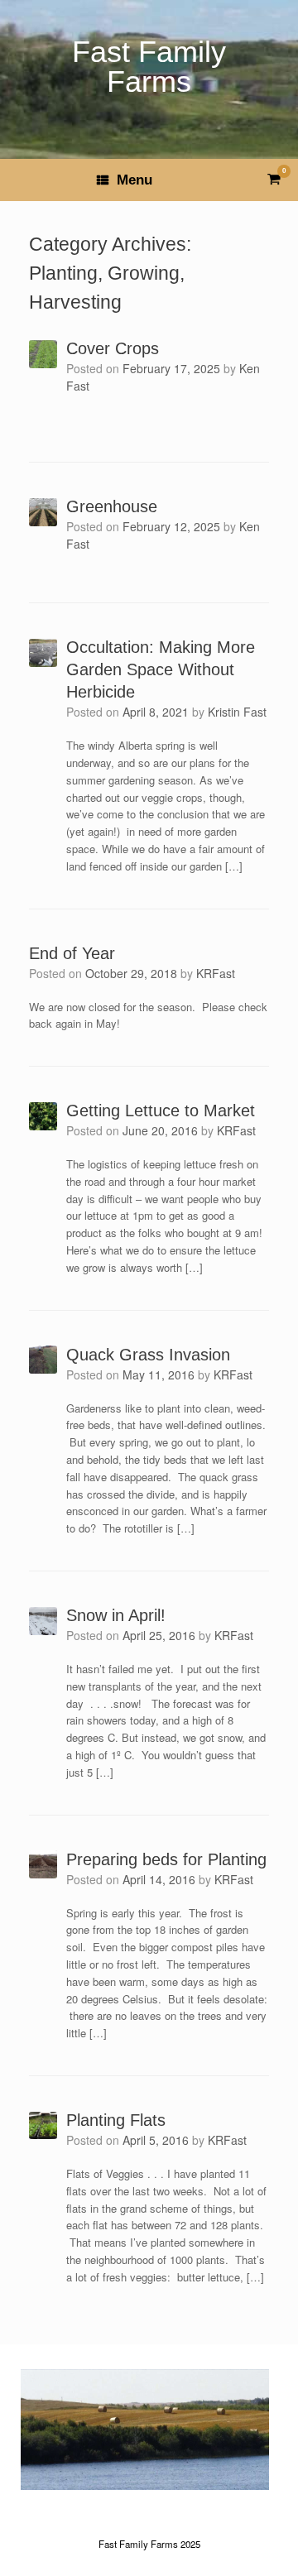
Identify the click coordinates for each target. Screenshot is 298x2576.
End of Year (72, 953)
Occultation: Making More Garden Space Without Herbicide (161, 669)
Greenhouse (112, 506)
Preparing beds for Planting (166, 1859)
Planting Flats (116, 2120)
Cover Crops (113, 348)
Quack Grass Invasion (148, 1355)
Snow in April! (116, 1615)
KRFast (216, 973)
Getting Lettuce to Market (161, 1111)
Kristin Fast (237, 712)
